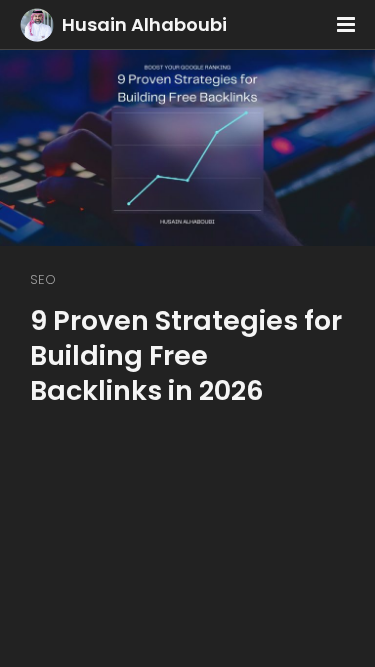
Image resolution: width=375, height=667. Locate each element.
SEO (43, 279)
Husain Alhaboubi (144, 24)
